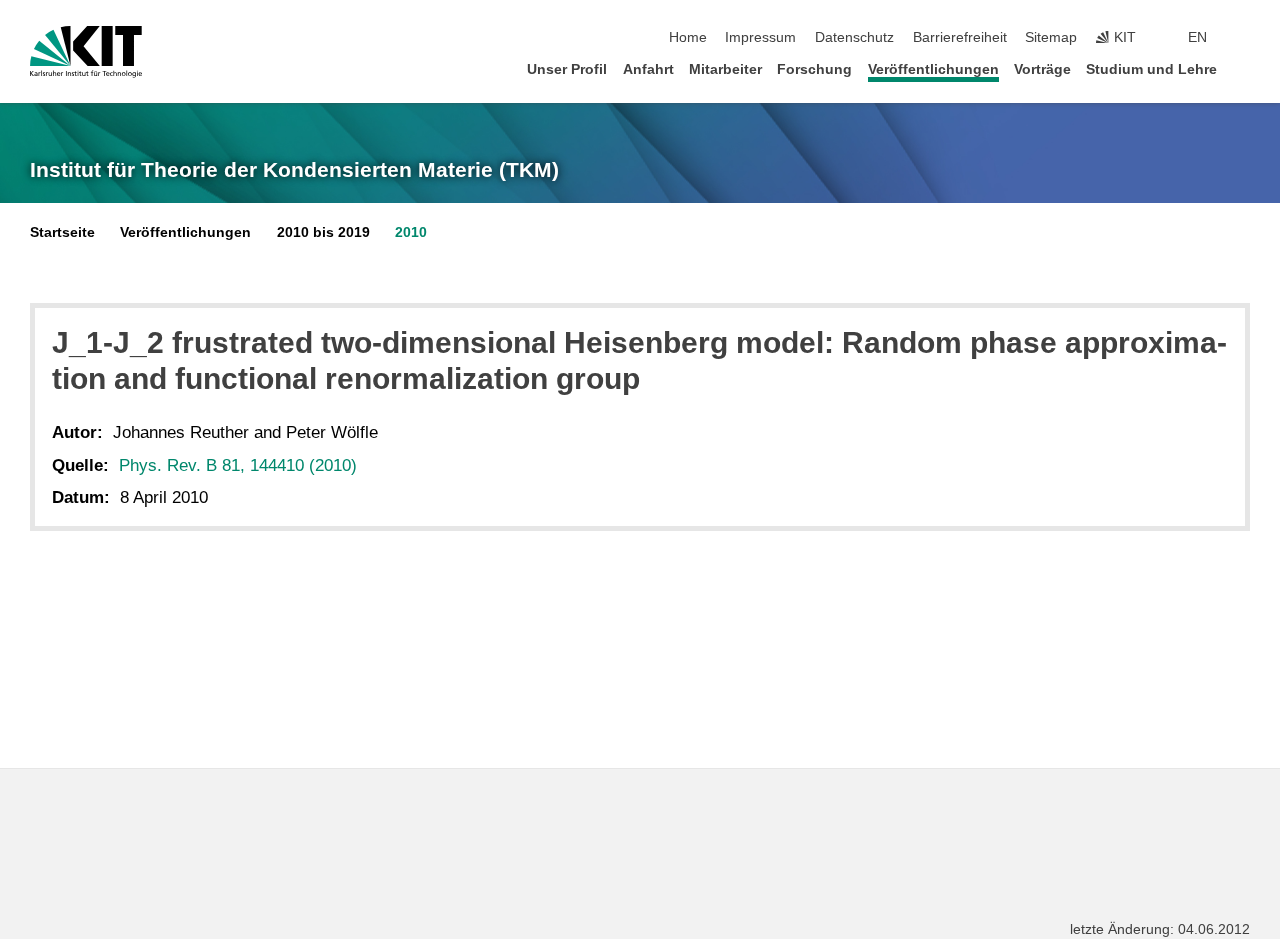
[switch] (1244, 38)
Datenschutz (854, 37)
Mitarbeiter (725, 69)
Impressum (760, 37)
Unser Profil (567, 69)
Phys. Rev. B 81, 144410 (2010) (238, 465)
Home (688, 37)
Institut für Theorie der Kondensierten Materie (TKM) (294, 170)
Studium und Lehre (1151, 69)
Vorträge (1042, 69)
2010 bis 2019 (323, 232)
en (1197, 37)
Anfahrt (648, 69)
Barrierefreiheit (960, 37)
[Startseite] (1244, 68)
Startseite (62, 232)
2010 (411, 232)
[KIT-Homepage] (86, 52)
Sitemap (1051, 37)
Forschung (814, 69)
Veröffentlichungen (933, 69)
